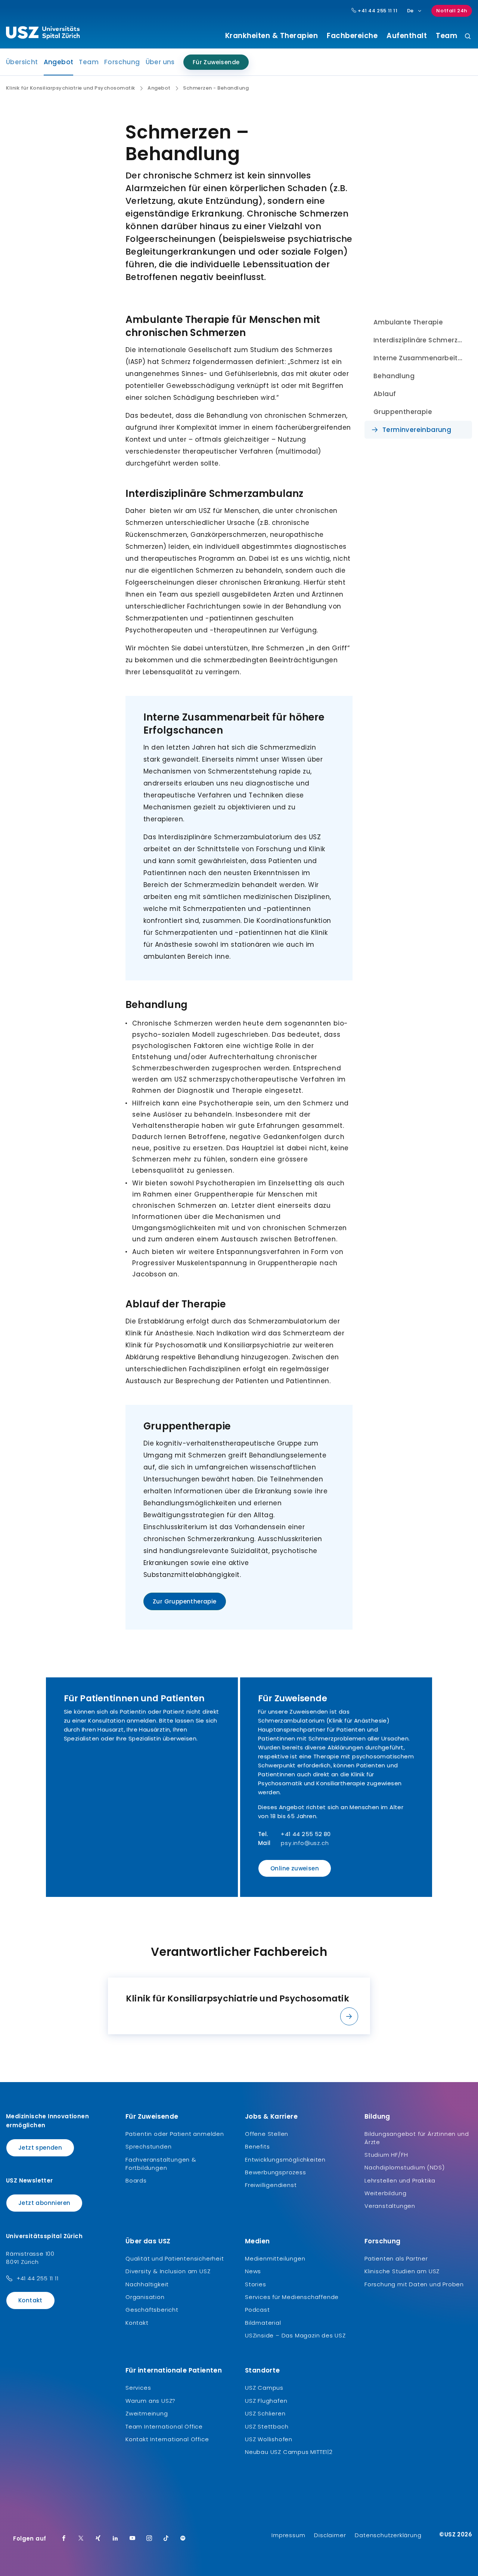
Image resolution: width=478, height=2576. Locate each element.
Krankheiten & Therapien (272, 36)
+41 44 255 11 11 (377, 11)
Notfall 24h (452, 11)
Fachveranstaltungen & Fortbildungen (161, 2164)
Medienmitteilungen (275, 2258)
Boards (136, 2180)
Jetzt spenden (40, 2148)
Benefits (257, 2146)
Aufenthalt (407, 36)
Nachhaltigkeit (147, 2284)
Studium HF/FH (386, 2155)
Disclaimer (330, 2535)
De (410, 11)
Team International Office (164, 2426)
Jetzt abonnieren (44, 2203)
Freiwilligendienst (271, 2185)
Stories (256, 2284)
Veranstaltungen (390, 2206)
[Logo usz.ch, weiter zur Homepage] (43, 34)
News (253, 2271)
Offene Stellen (267, 2134)
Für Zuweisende (216, 62)
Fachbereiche (352, 36)
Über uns (160, 62)
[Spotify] (183, 2539)
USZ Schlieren (265, 2413)
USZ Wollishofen (269, 2439)
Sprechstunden (148, 2146)
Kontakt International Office (167, 2439)
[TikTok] (166, 2539)
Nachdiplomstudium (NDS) (404, 2167)
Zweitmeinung (147, 2413)
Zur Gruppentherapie (185, 1601)
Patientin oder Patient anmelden (175, 2134)
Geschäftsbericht (152, 2310)
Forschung (122, 62)
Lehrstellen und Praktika (400, 2180)
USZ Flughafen (266, 2401)
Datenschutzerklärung (388, 2535)
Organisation (145, 2297)
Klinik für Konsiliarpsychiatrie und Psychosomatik (71, 88)
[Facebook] (64, 2539)
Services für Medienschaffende (292, 2297)
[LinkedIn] (115, 2539)
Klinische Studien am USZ (402, 2271)
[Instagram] (149, 2539)
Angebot (59, 64)
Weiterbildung (385, 2193)
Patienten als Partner (396, 2258)
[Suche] (468, 37)
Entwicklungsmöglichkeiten (285, 2160)
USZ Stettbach (267, 2426)
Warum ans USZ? (150, 2401)
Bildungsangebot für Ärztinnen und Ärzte (417, 2138)
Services (138, 2388)
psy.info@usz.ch (305, 1843)
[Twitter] (81, 2539)
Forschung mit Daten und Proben (414, 2284)
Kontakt (30, 2300)
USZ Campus (264, 2388)
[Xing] (98, 2539)
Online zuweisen (295, 1868)
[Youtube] (133, 2539)
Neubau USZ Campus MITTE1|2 (289, 2452)
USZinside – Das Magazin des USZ (295, 2335)
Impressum (288, 2535)
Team (446, 36)
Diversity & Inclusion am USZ (168, 2271)
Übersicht (22, 62)
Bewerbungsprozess (276, 2172)
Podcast (257, 2310)
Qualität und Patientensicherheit (175, 2258)
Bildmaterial (263, 2323)
